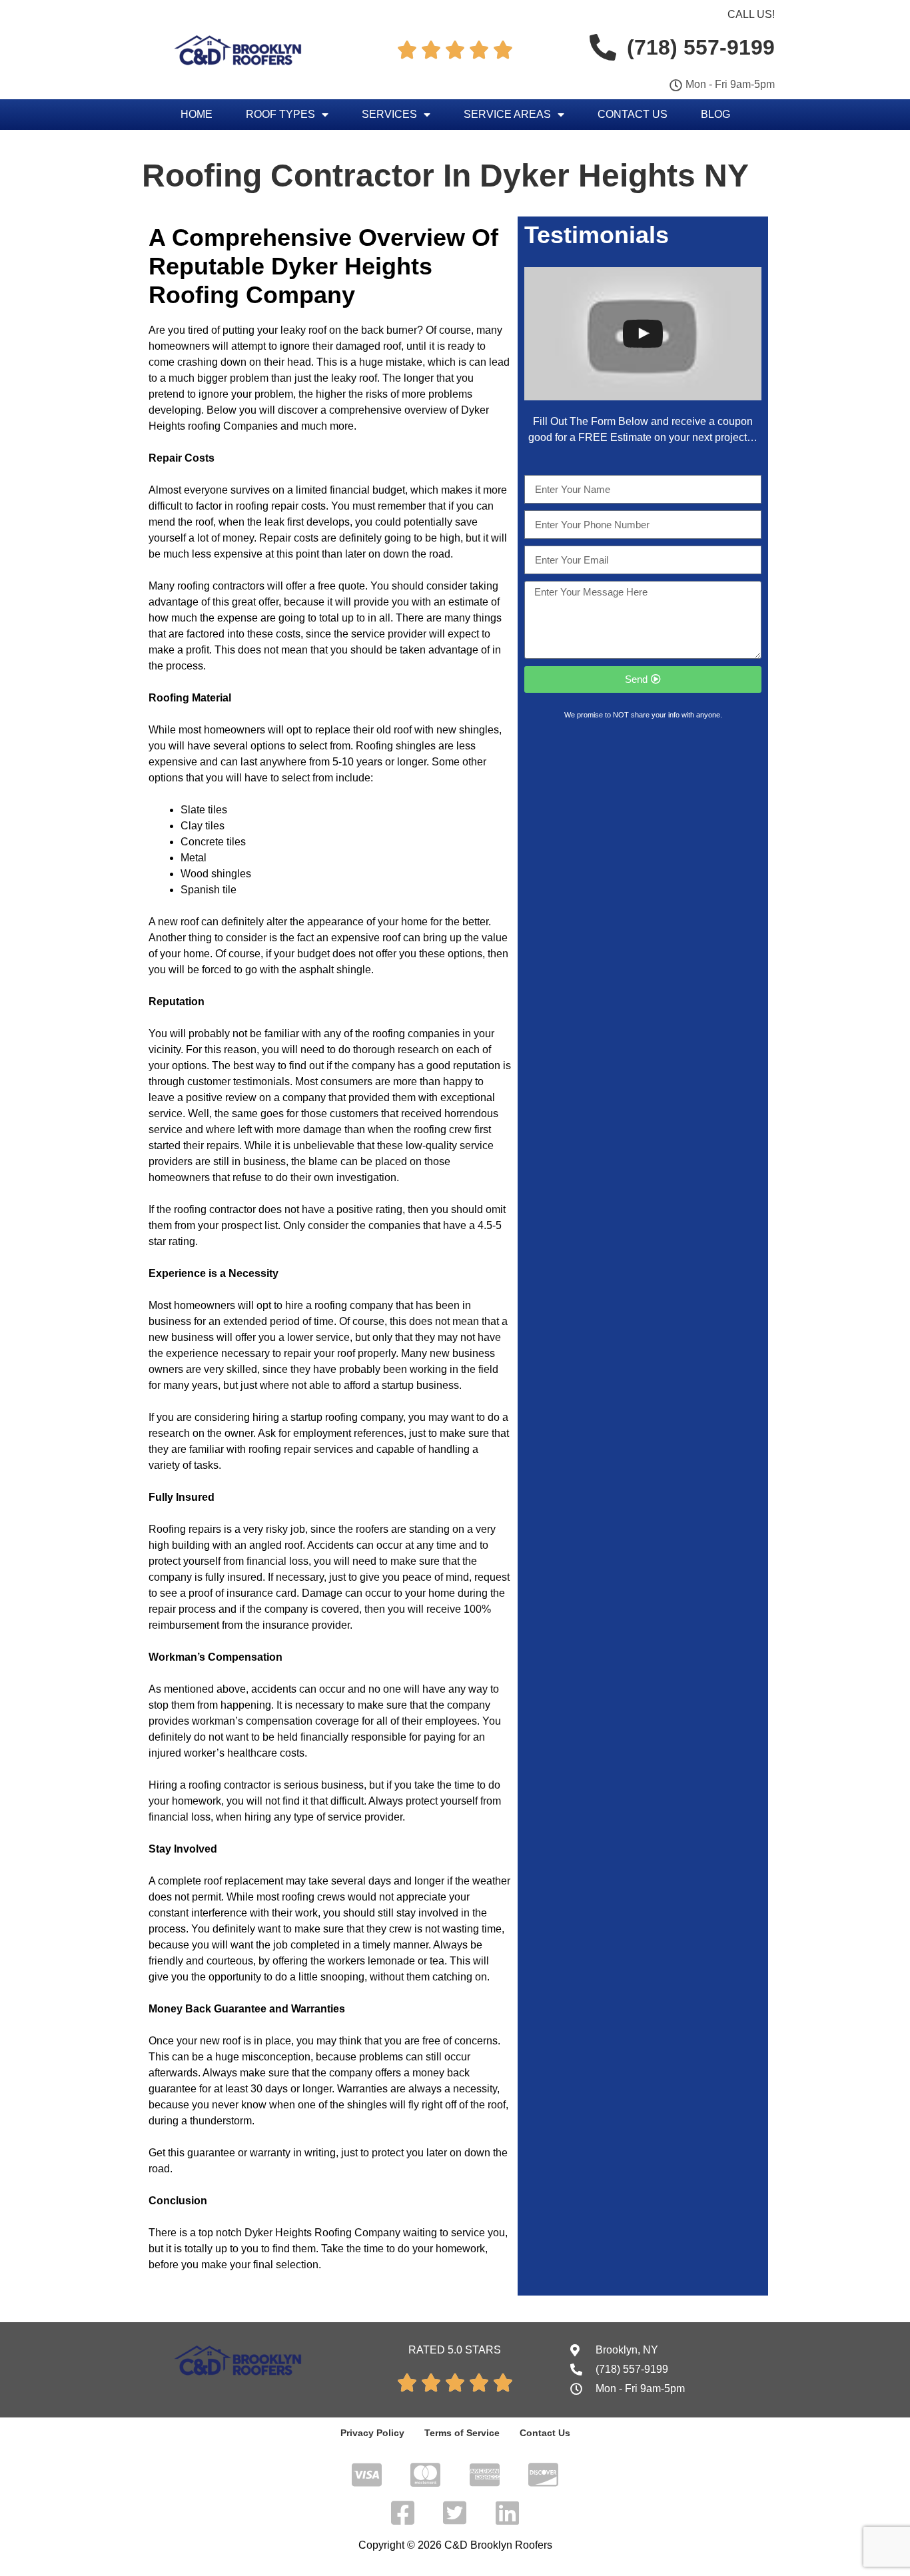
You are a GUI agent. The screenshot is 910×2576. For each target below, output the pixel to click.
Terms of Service (462, 2433)
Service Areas (507, 114)
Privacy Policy (372, 2433)
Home (197, 114)
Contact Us (633, 114)
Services (389, 114)
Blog (715, 114)
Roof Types (280, 114)
